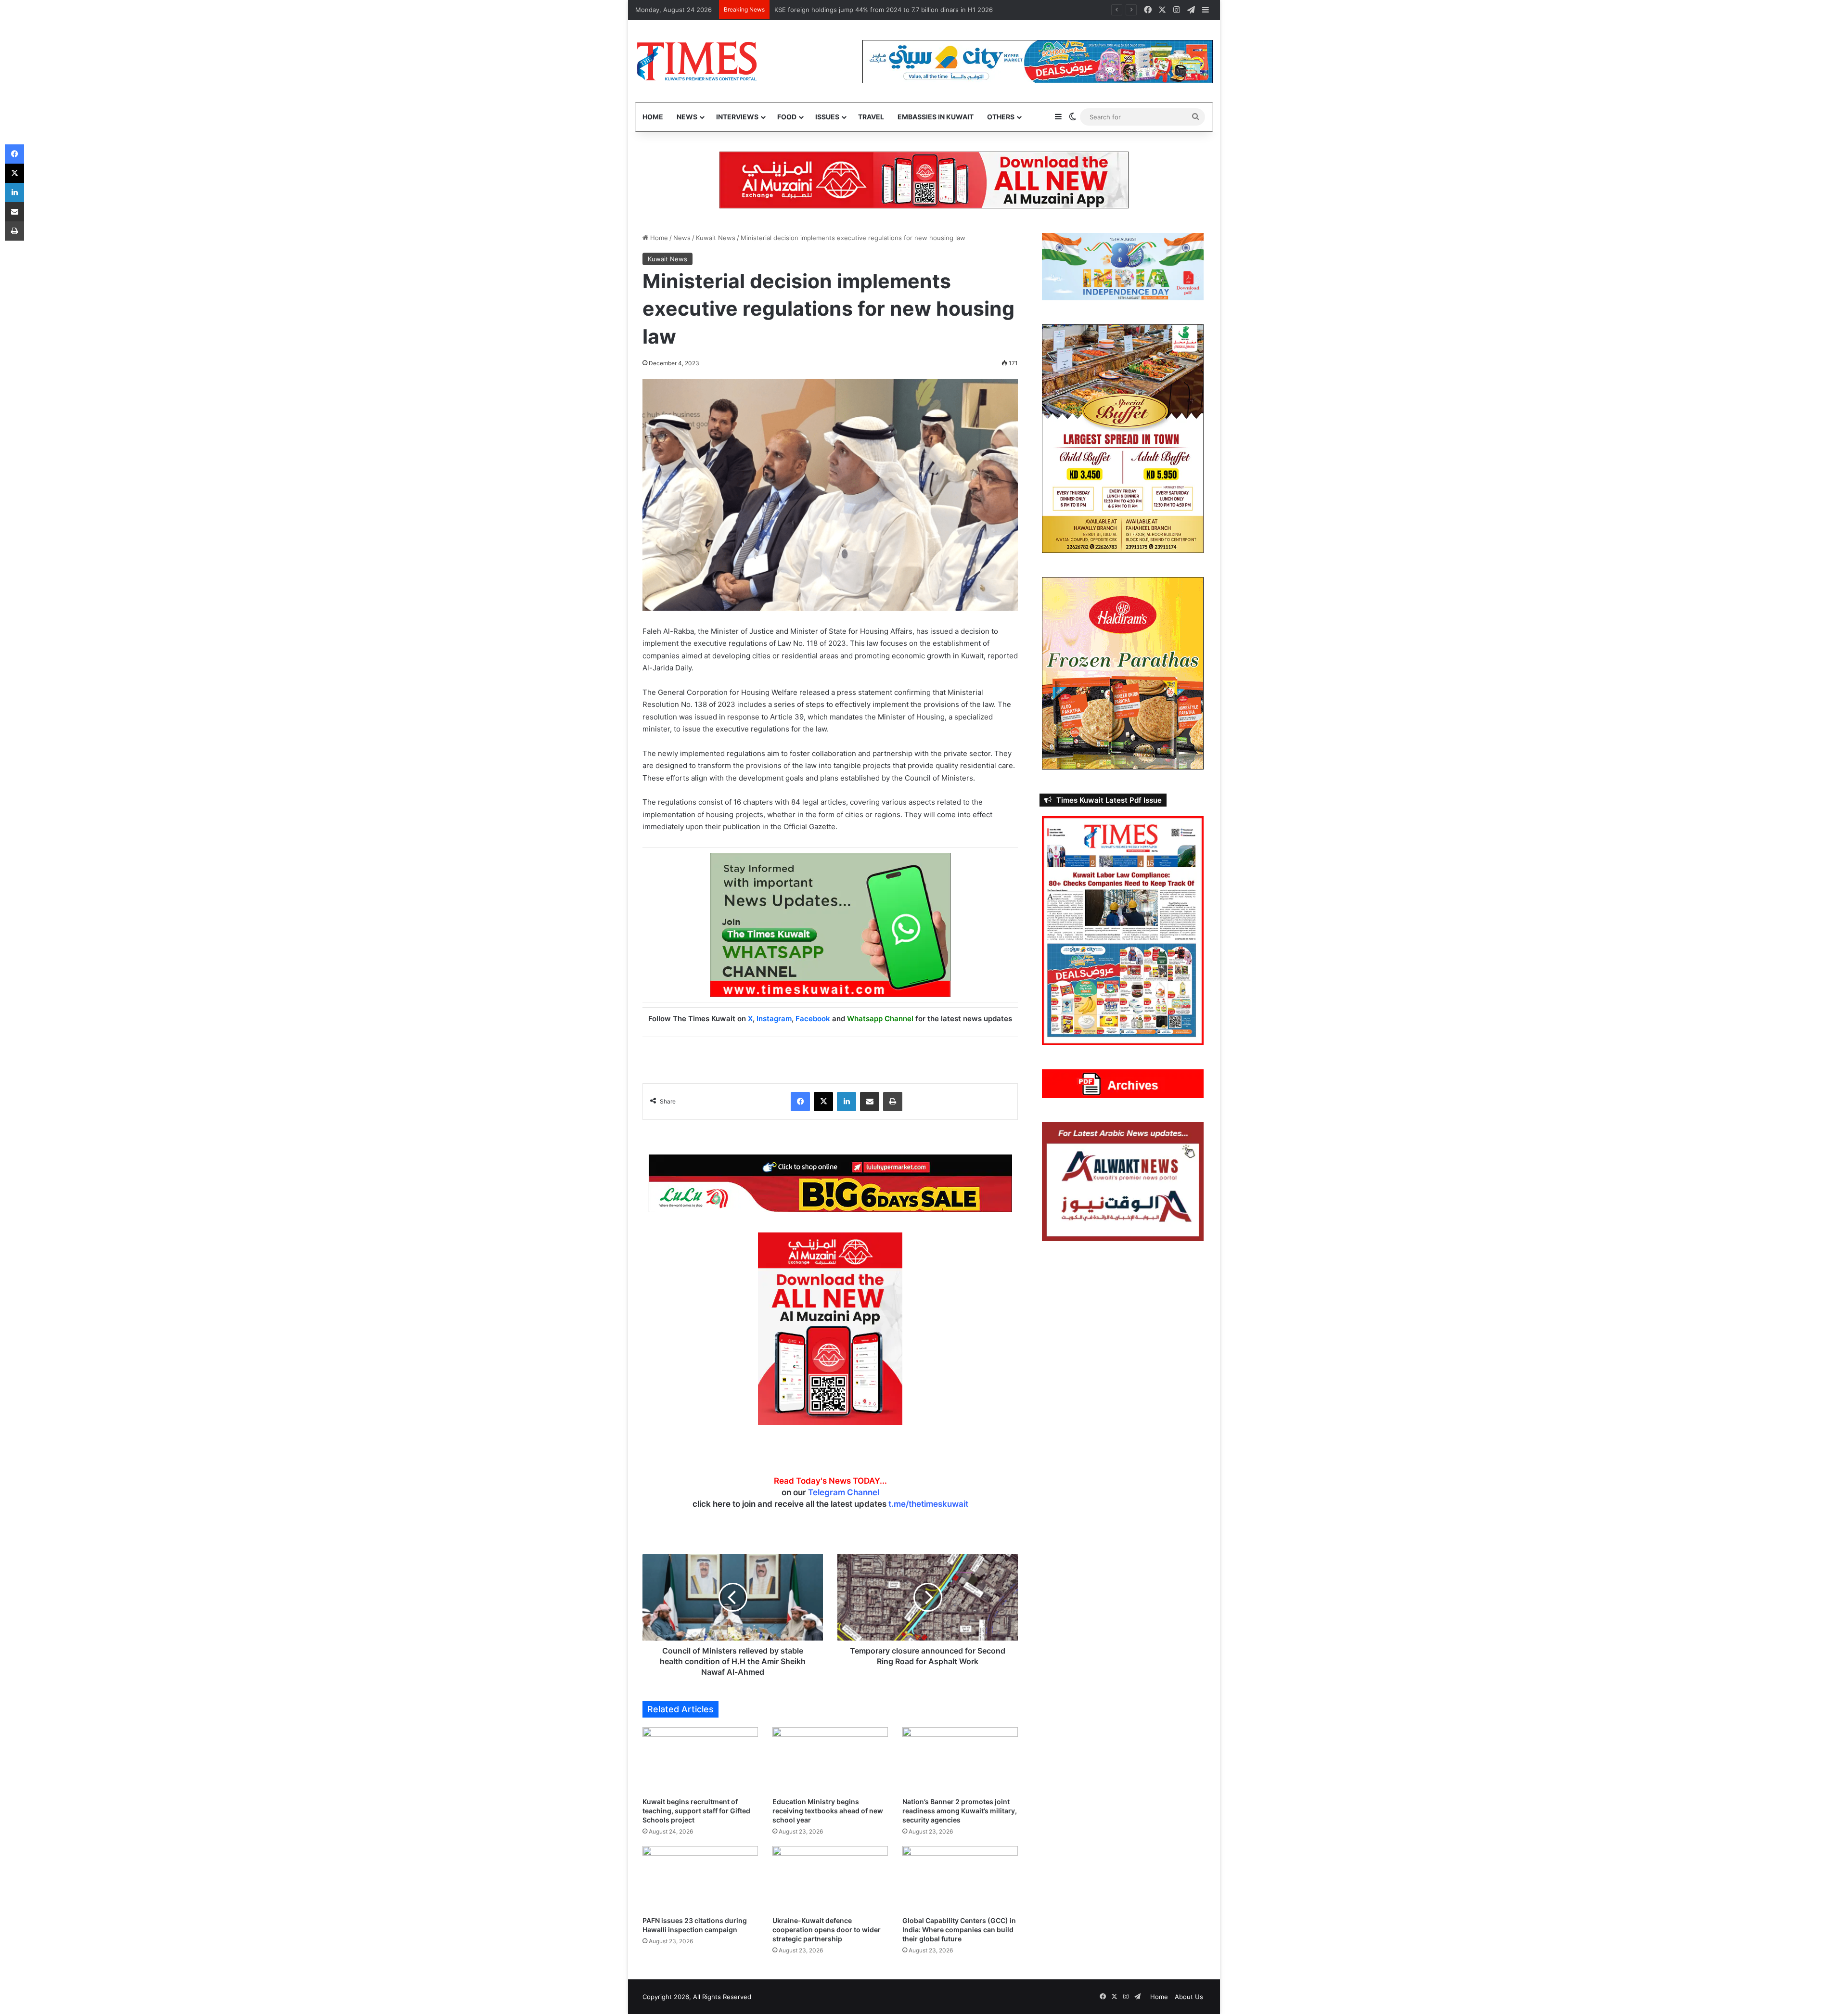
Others (1001, 117)
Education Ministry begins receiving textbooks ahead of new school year (828, 1811)
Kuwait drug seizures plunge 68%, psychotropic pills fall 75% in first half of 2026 (895, 10)
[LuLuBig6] (830, 1182)
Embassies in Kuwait (936, 117)
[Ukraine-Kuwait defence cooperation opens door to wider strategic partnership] (830, 1879)
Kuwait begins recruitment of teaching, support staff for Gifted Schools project (696, 1811)
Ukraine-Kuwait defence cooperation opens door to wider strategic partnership (827, 1930)
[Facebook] (800, 1102)
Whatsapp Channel (880, 1019)
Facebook (813, 1019)
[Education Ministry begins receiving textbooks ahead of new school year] (830, 1760)
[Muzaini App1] (830, 1328)
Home (653, 117)
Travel (871, 117)
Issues (827, 117)
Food (787, 117)
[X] (823, 1102)
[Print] (893, 1102)
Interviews (737, 117)
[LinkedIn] (847, 1102)
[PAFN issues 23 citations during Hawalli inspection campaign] (700, 1879)
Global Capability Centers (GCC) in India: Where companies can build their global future (959, 1930)
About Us (1189, 1997)
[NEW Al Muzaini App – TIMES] (924, 180)
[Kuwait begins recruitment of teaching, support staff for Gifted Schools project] (700, 1760)
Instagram (774, 1019)
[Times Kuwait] (697, 61)
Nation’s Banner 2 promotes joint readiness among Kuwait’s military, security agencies (960, 1811)
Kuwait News (716, 238)
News (687, 117)
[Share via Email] (870, 1102)
